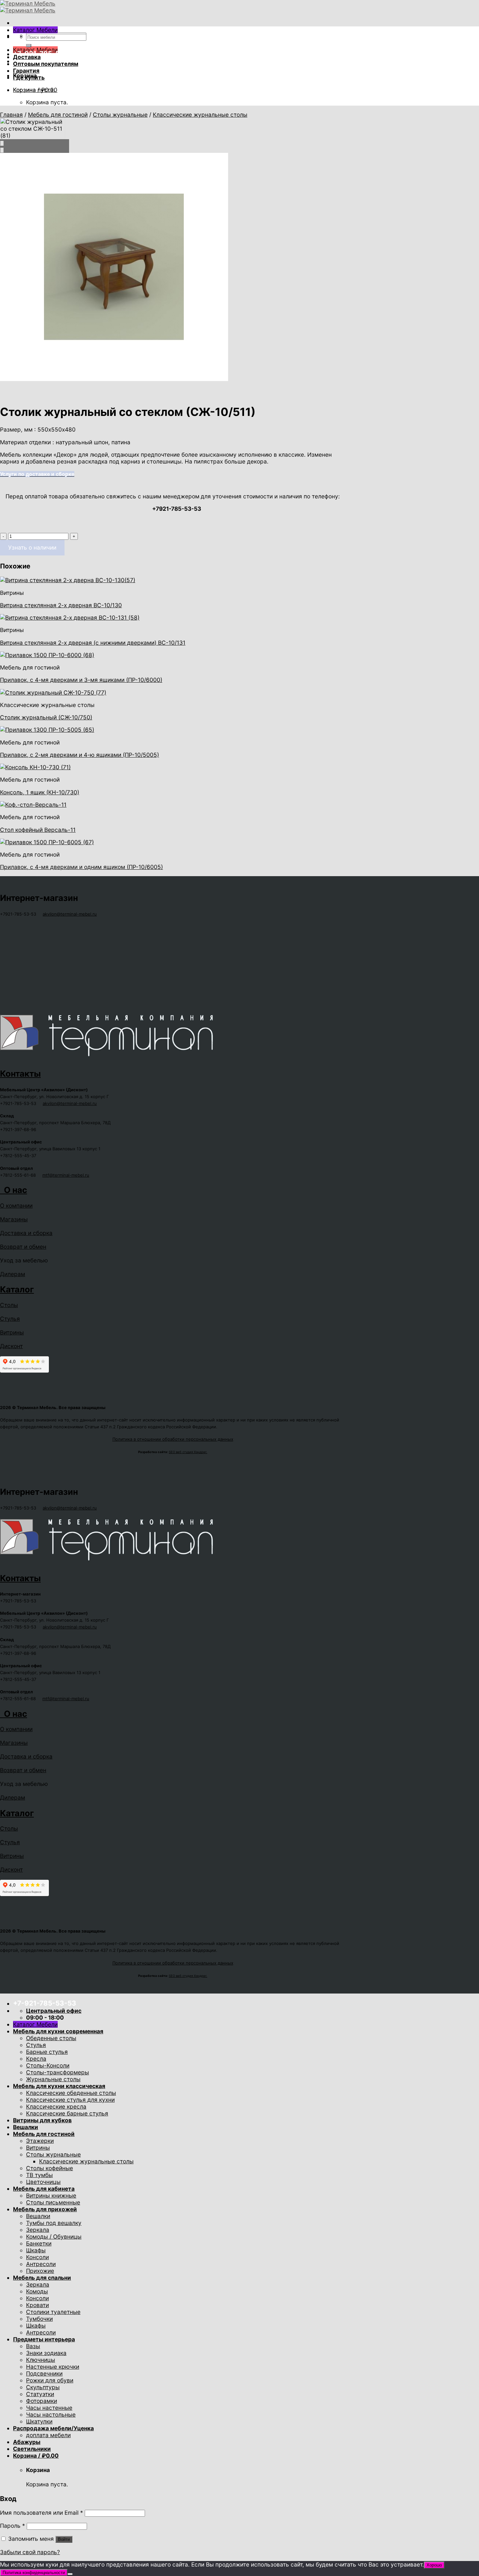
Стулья (10, 1319)
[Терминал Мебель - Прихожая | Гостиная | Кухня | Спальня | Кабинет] (28, 7)
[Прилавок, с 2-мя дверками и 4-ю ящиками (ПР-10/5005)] (47, 730)
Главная (11, 115)
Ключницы (41, 2360)
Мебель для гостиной (58, 115)
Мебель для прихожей (45, 2209)
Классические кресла (56, 2106)
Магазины (14, 1219)
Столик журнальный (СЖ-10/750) (46, 717)
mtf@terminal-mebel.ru (66, 1175)
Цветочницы (43, 2182)
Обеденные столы (51, 2038)
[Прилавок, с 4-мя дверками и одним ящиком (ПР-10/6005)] (47, 842)
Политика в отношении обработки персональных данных (173, 1439)
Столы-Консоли (48, 2065)
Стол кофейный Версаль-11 (38, 830)
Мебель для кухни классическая (59, 2086)
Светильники (32, 2449)
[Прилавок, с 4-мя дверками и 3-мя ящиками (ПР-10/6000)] (47, 655)
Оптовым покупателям (46, 64)
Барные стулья (47, 2052)
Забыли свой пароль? (30, 2552)
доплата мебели (48, 2435)
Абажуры (27, 2442)
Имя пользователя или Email (42, 2513)
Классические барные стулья (67, 2113)
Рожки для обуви (50, 2380)
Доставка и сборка (26, 1233)
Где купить (29, 77)
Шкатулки (39, 2421)
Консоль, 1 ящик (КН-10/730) (40, 792)
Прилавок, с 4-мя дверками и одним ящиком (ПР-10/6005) (81, 867)
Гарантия (26, 71)
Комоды (37, 2291)
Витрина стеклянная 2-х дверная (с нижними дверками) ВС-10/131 (93, 643)
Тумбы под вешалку (54, 2223)
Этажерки (40, 2141)
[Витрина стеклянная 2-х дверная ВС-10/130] (68, 580)
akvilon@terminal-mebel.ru (70, 914)
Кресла (36, 2059)
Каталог (17, 1289)
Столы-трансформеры (58, 2072)
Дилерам (13, 1274)
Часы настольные (51, 2414)
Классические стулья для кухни (70, 2100)
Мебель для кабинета (44, 2189)
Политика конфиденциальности (34, 2573)
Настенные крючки (53, 2367)
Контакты (20, 1074)
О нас (14, 1190)
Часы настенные (49, 2408)
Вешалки (26, 2127)
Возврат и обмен (23, 1247)
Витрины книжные (51, 2195)
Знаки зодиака (46, 2353)
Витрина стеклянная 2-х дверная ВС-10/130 (61, 605)
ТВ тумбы (39, 2175)
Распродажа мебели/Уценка (53, 2428)
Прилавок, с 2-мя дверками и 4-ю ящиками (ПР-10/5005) (80, 755)
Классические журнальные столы (200, 115)
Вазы (33, 2346)
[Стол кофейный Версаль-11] (33, 805)
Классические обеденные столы (71, 2093)
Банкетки (39, 2243)
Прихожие (40, 2271)
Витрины (12, 1332)
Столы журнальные (120, 115)
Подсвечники (44, 2373)
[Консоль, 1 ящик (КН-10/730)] (35, 767)
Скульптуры (43, 2387)
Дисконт (11, 1346)
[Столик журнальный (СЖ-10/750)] (53, 692)
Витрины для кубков (42, 2120)
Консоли (37, 2257)
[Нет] (70, 2574)
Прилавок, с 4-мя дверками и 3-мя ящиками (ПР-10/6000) (81, 680)
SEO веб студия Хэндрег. (188, 1452)
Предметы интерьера (44, 2339)
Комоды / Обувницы (54, 2237)
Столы (9, 1305)
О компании (16, 1206)
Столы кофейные (50, 2168)
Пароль (13, 2526)
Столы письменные (53, 2202)
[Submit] (29, 46)
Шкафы (36, 2250)
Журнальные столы (53, 2079)
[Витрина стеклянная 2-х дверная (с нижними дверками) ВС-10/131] (70, 618)
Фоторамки (42, 2401)
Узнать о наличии (32, 547)
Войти (64, 2539)
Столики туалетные (53, 2312)
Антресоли (41, 2264)
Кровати (37, 2305)
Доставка (27, 57)
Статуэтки (40, 2394)
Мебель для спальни (42, 2278)
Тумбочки (39, 2319)
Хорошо (434, 2565)
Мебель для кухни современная (58, 2031)
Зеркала (38, 2230)
